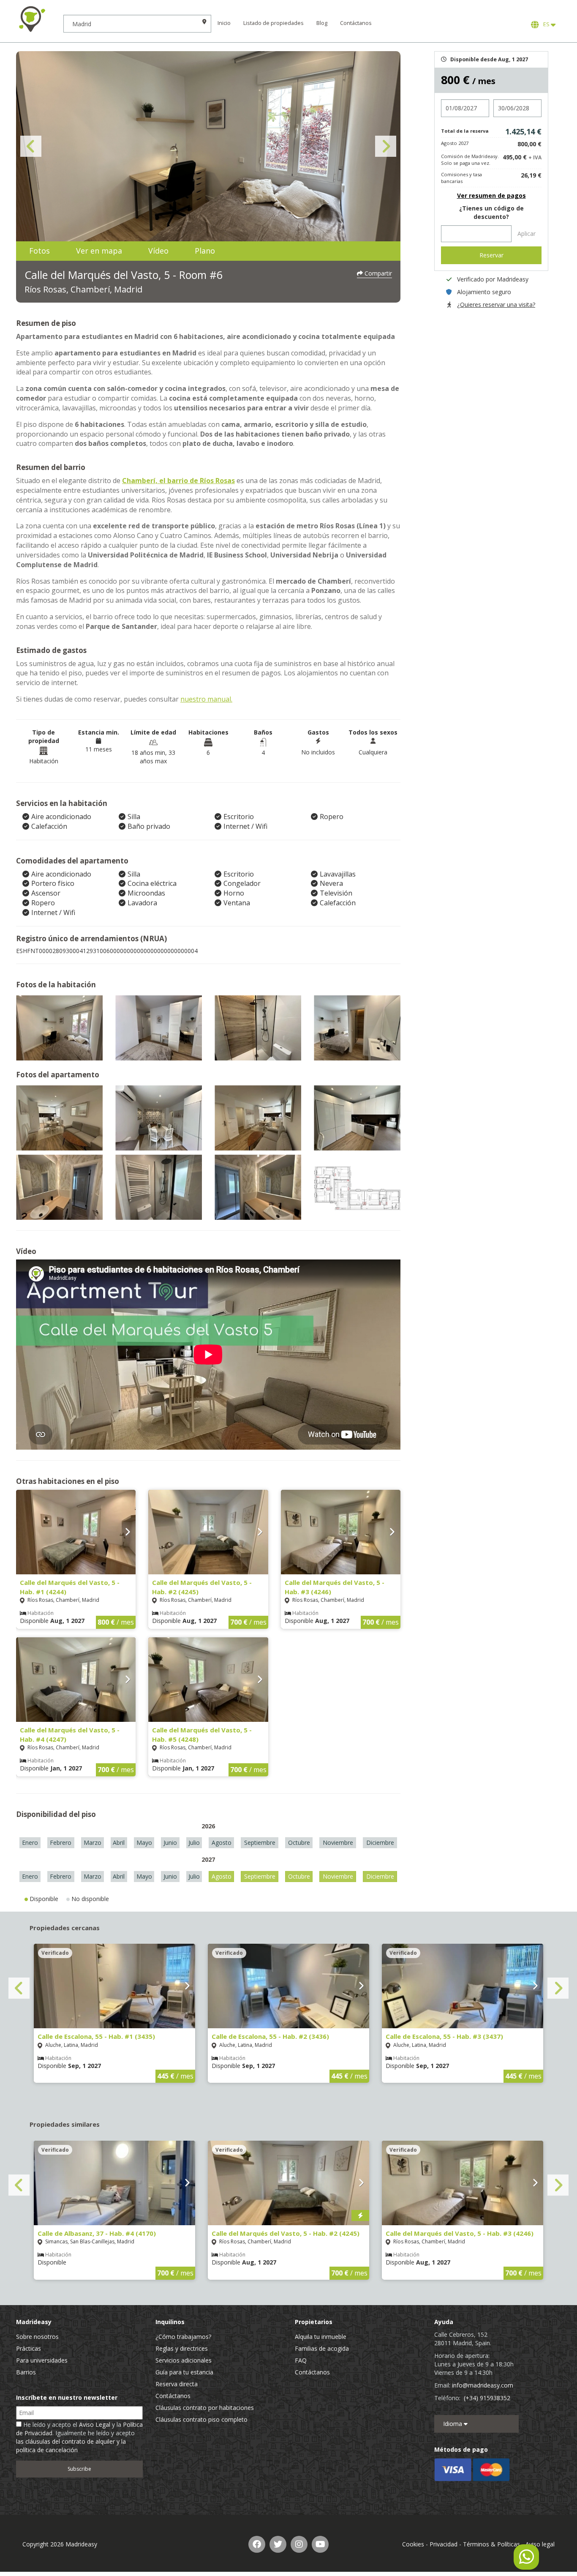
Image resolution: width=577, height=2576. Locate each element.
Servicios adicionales (184, 2360)
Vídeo (158, 251)
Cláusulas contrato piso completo (201, 2419)
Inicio (224, 23)
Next (386, 146)
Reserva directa (177, 2384)
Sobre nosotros (37, 2337)
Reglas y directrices (182, 2348)
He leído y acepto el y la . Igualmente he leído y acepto (79, 2437)
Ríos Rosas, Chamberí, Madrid (83, 289)
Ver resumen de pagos (491, 195)
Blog (322, 23)
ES (546, 24)
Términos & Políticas (491, 2544)
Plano (205, 251)
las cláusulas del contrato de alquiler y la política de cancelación (71, 2446)
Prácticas (29, 2348)
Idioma (453, 2424)
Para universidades (42, 2360)
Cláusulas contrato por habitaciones (205, 2408)
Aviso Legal (95, 2424)
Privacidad (444, 2544)
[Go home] (32, 19)
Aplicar (527, 234)
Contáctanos (356, 23)
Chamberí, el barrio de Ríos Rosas (178, 481)
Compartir (377, 273)
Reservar (491, 255)
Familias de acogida (322, 2348)
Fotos (39, 251)
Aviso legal (540, 2544)
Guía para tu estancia (184, 2372)
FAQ (301, 2360)
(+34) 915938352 (487, 2398)
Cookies (413, 2544)
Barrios (26, 2372)
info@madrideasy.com (483, 2385)
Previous (31, 146)
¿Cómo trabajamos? (183, 2337)
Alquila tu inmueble (321, 2337)
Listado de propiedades (274, 23)
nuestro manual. (206, 699)
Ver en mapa (99, 251)
